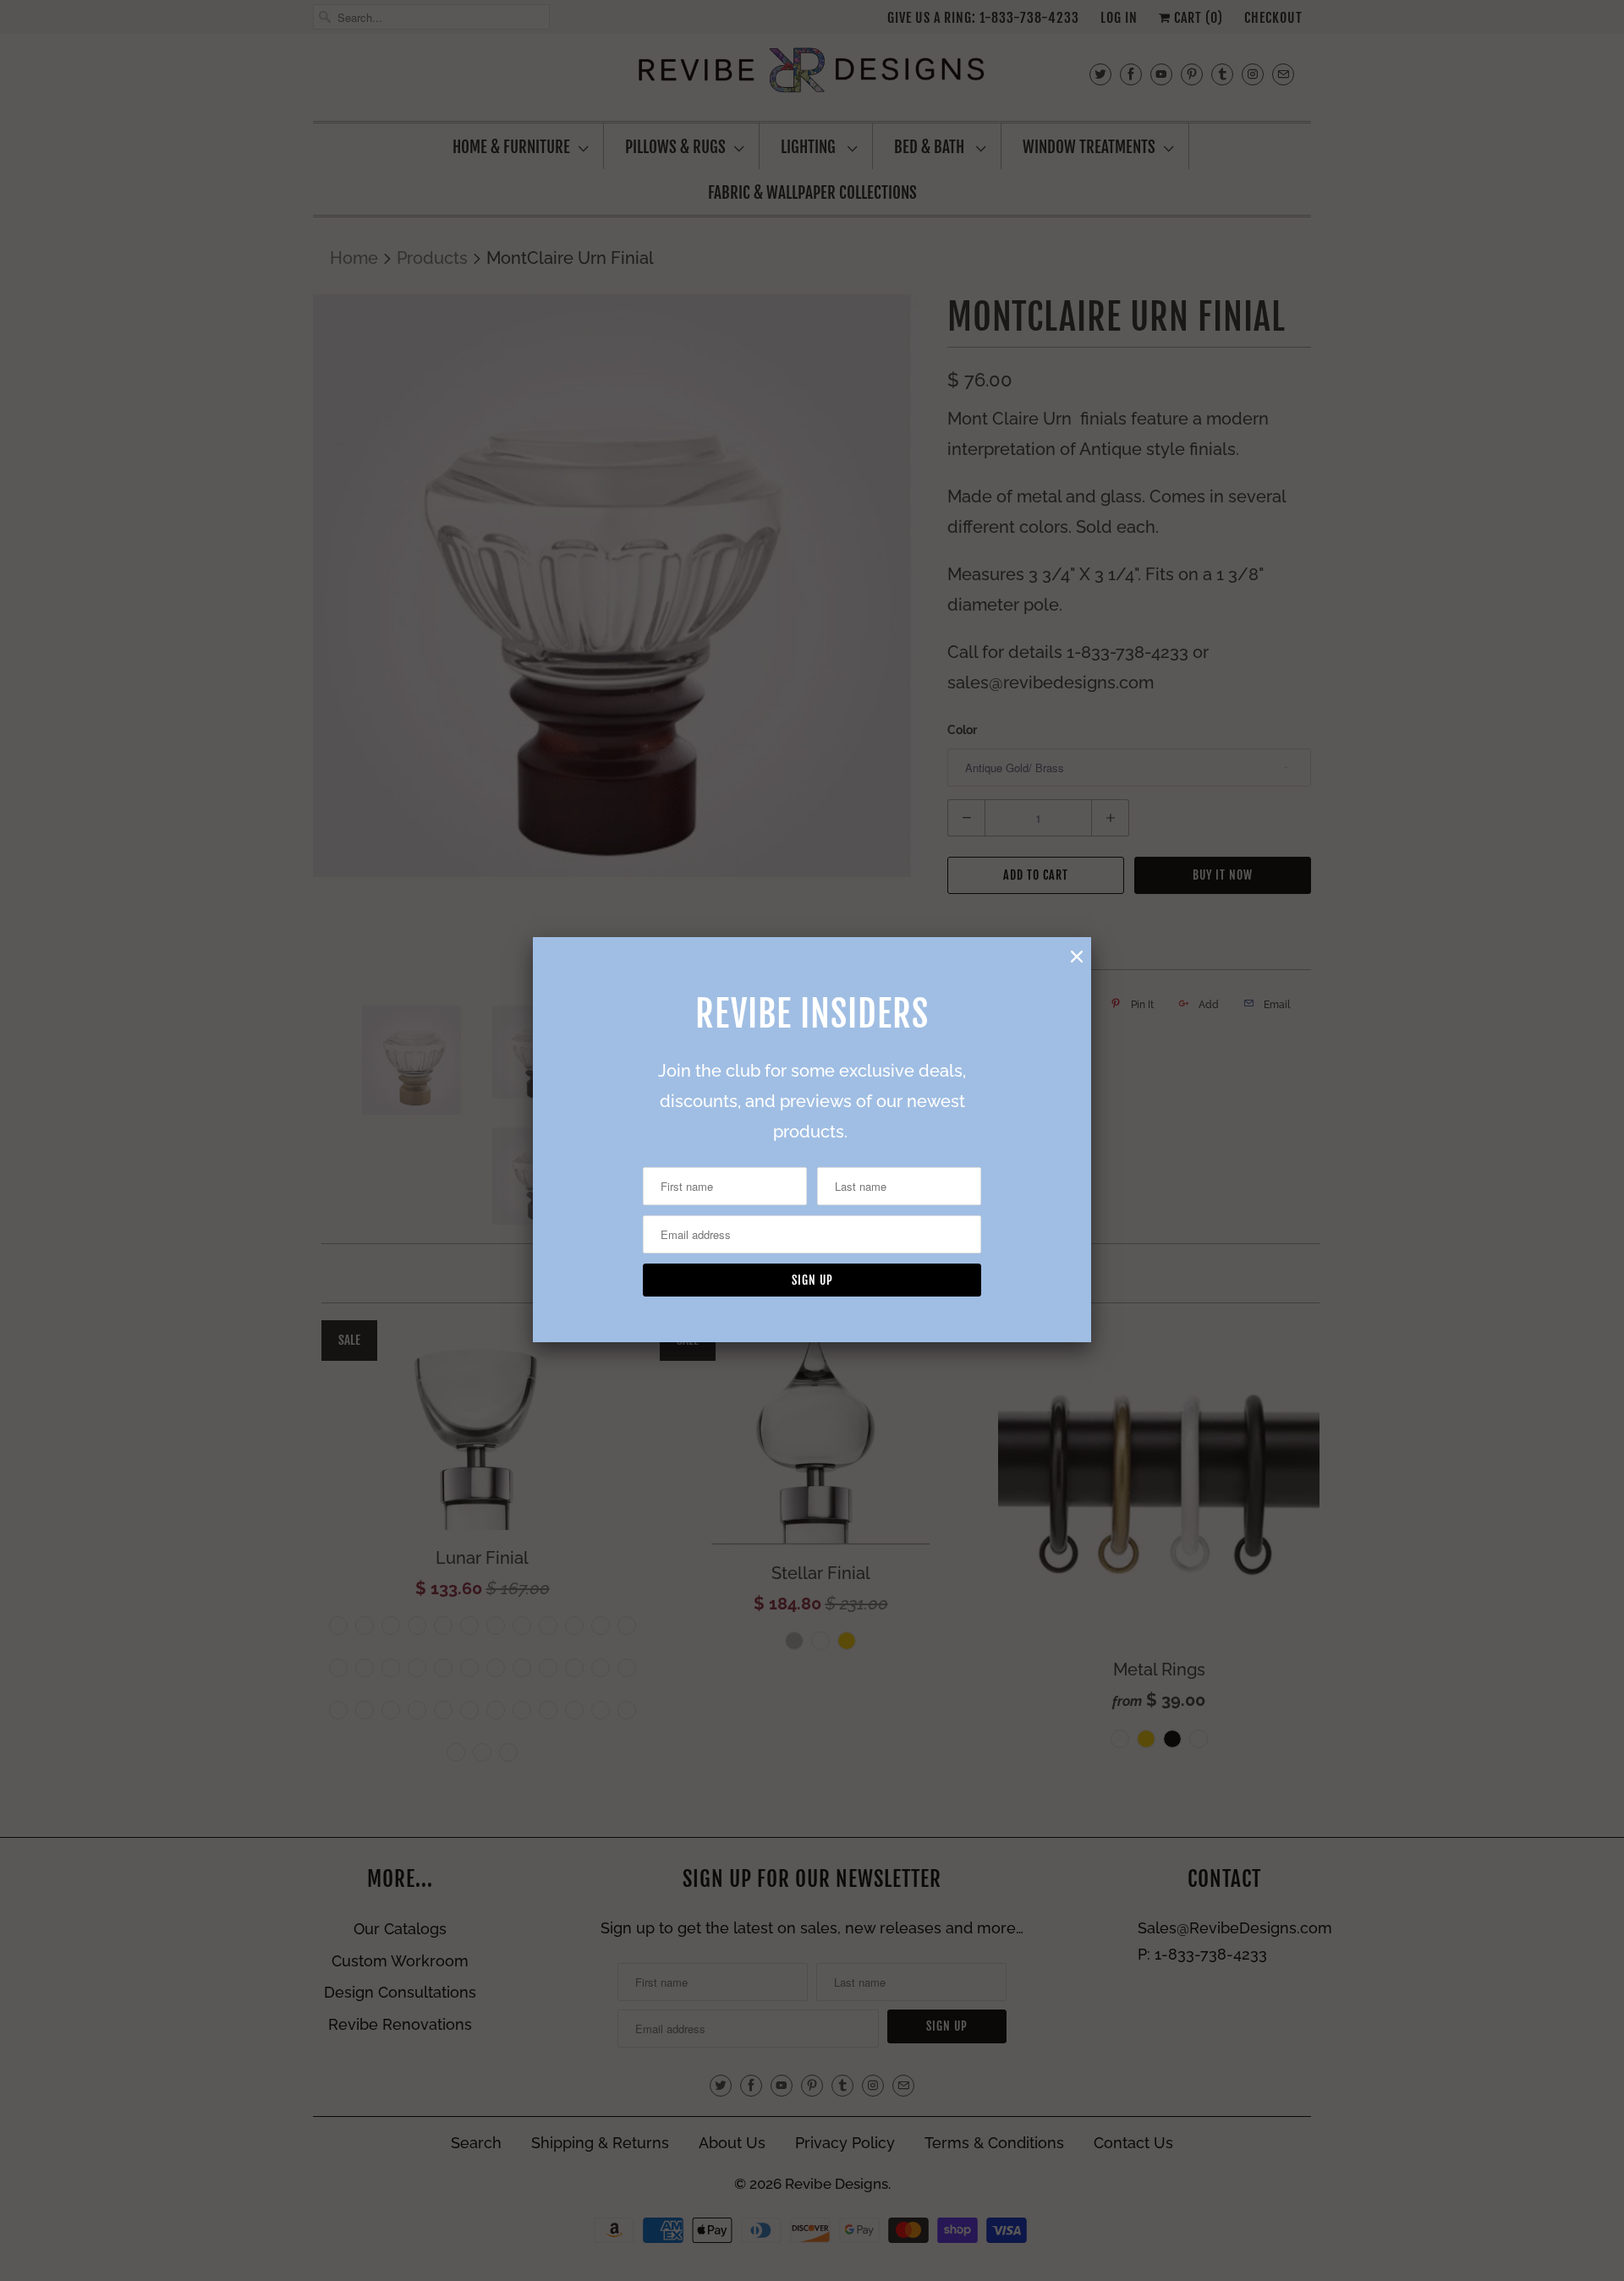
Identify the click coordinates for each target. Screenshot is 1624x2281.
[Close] (1077, 957)
